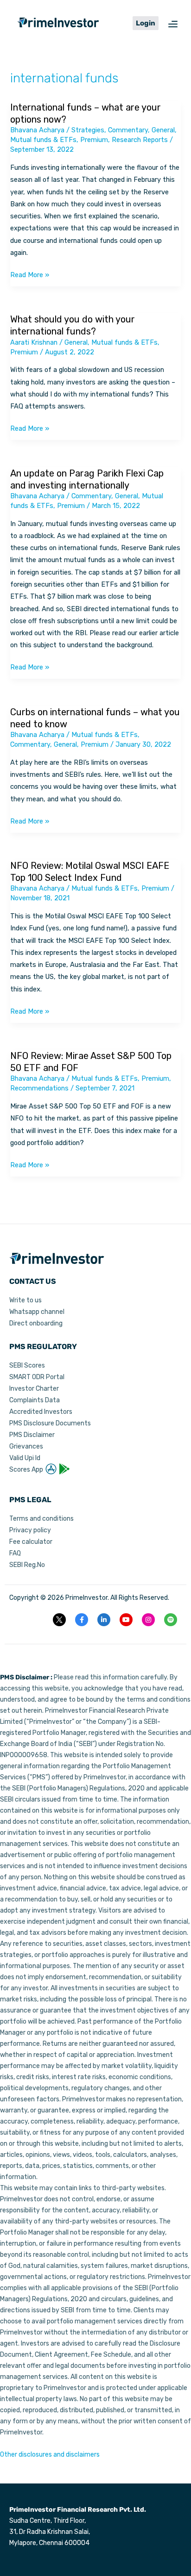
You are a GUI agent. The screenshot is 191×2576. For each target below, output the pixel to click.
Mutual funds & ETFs (43, 140)
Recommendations (39, 1088)
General (163, 130)
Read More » (30, 274)
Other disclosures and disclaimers (50, 2455)
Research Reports (140, 140)
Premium (94, 140)
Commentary (128, 130)
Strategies (88, 130)
